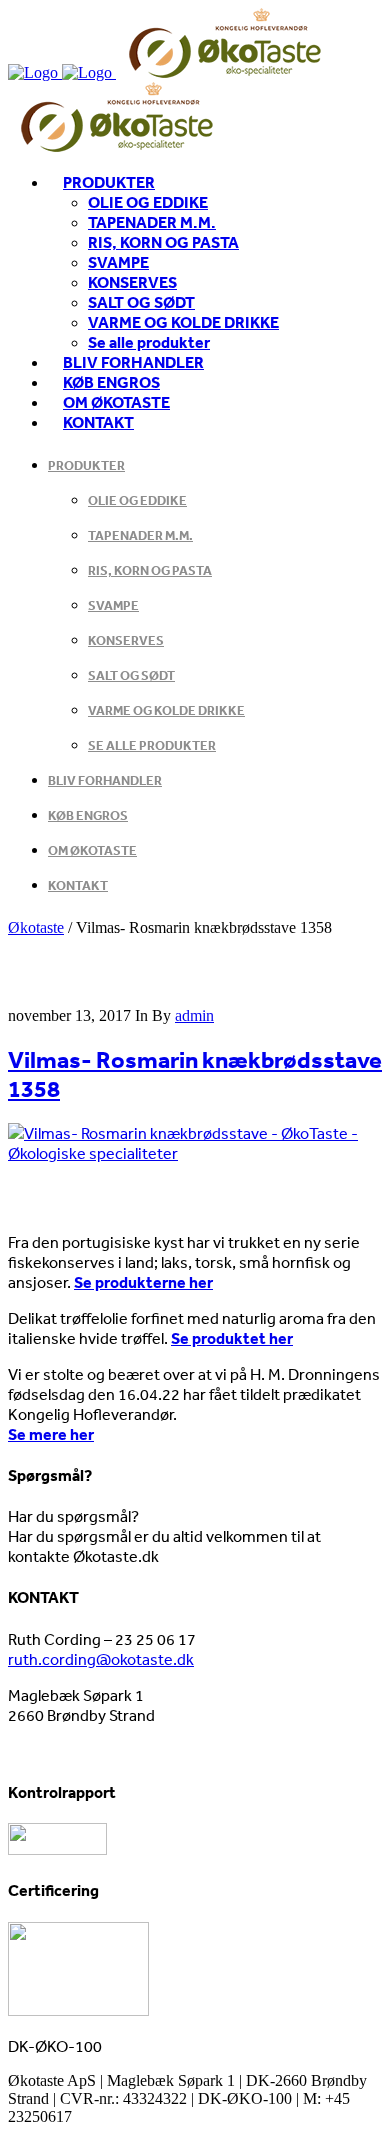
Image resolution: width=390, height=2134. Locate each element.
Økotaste (36, 927)
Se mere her (51, 1434)
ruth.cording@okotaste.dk (101, 1659)
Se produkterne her (143, 1282)
